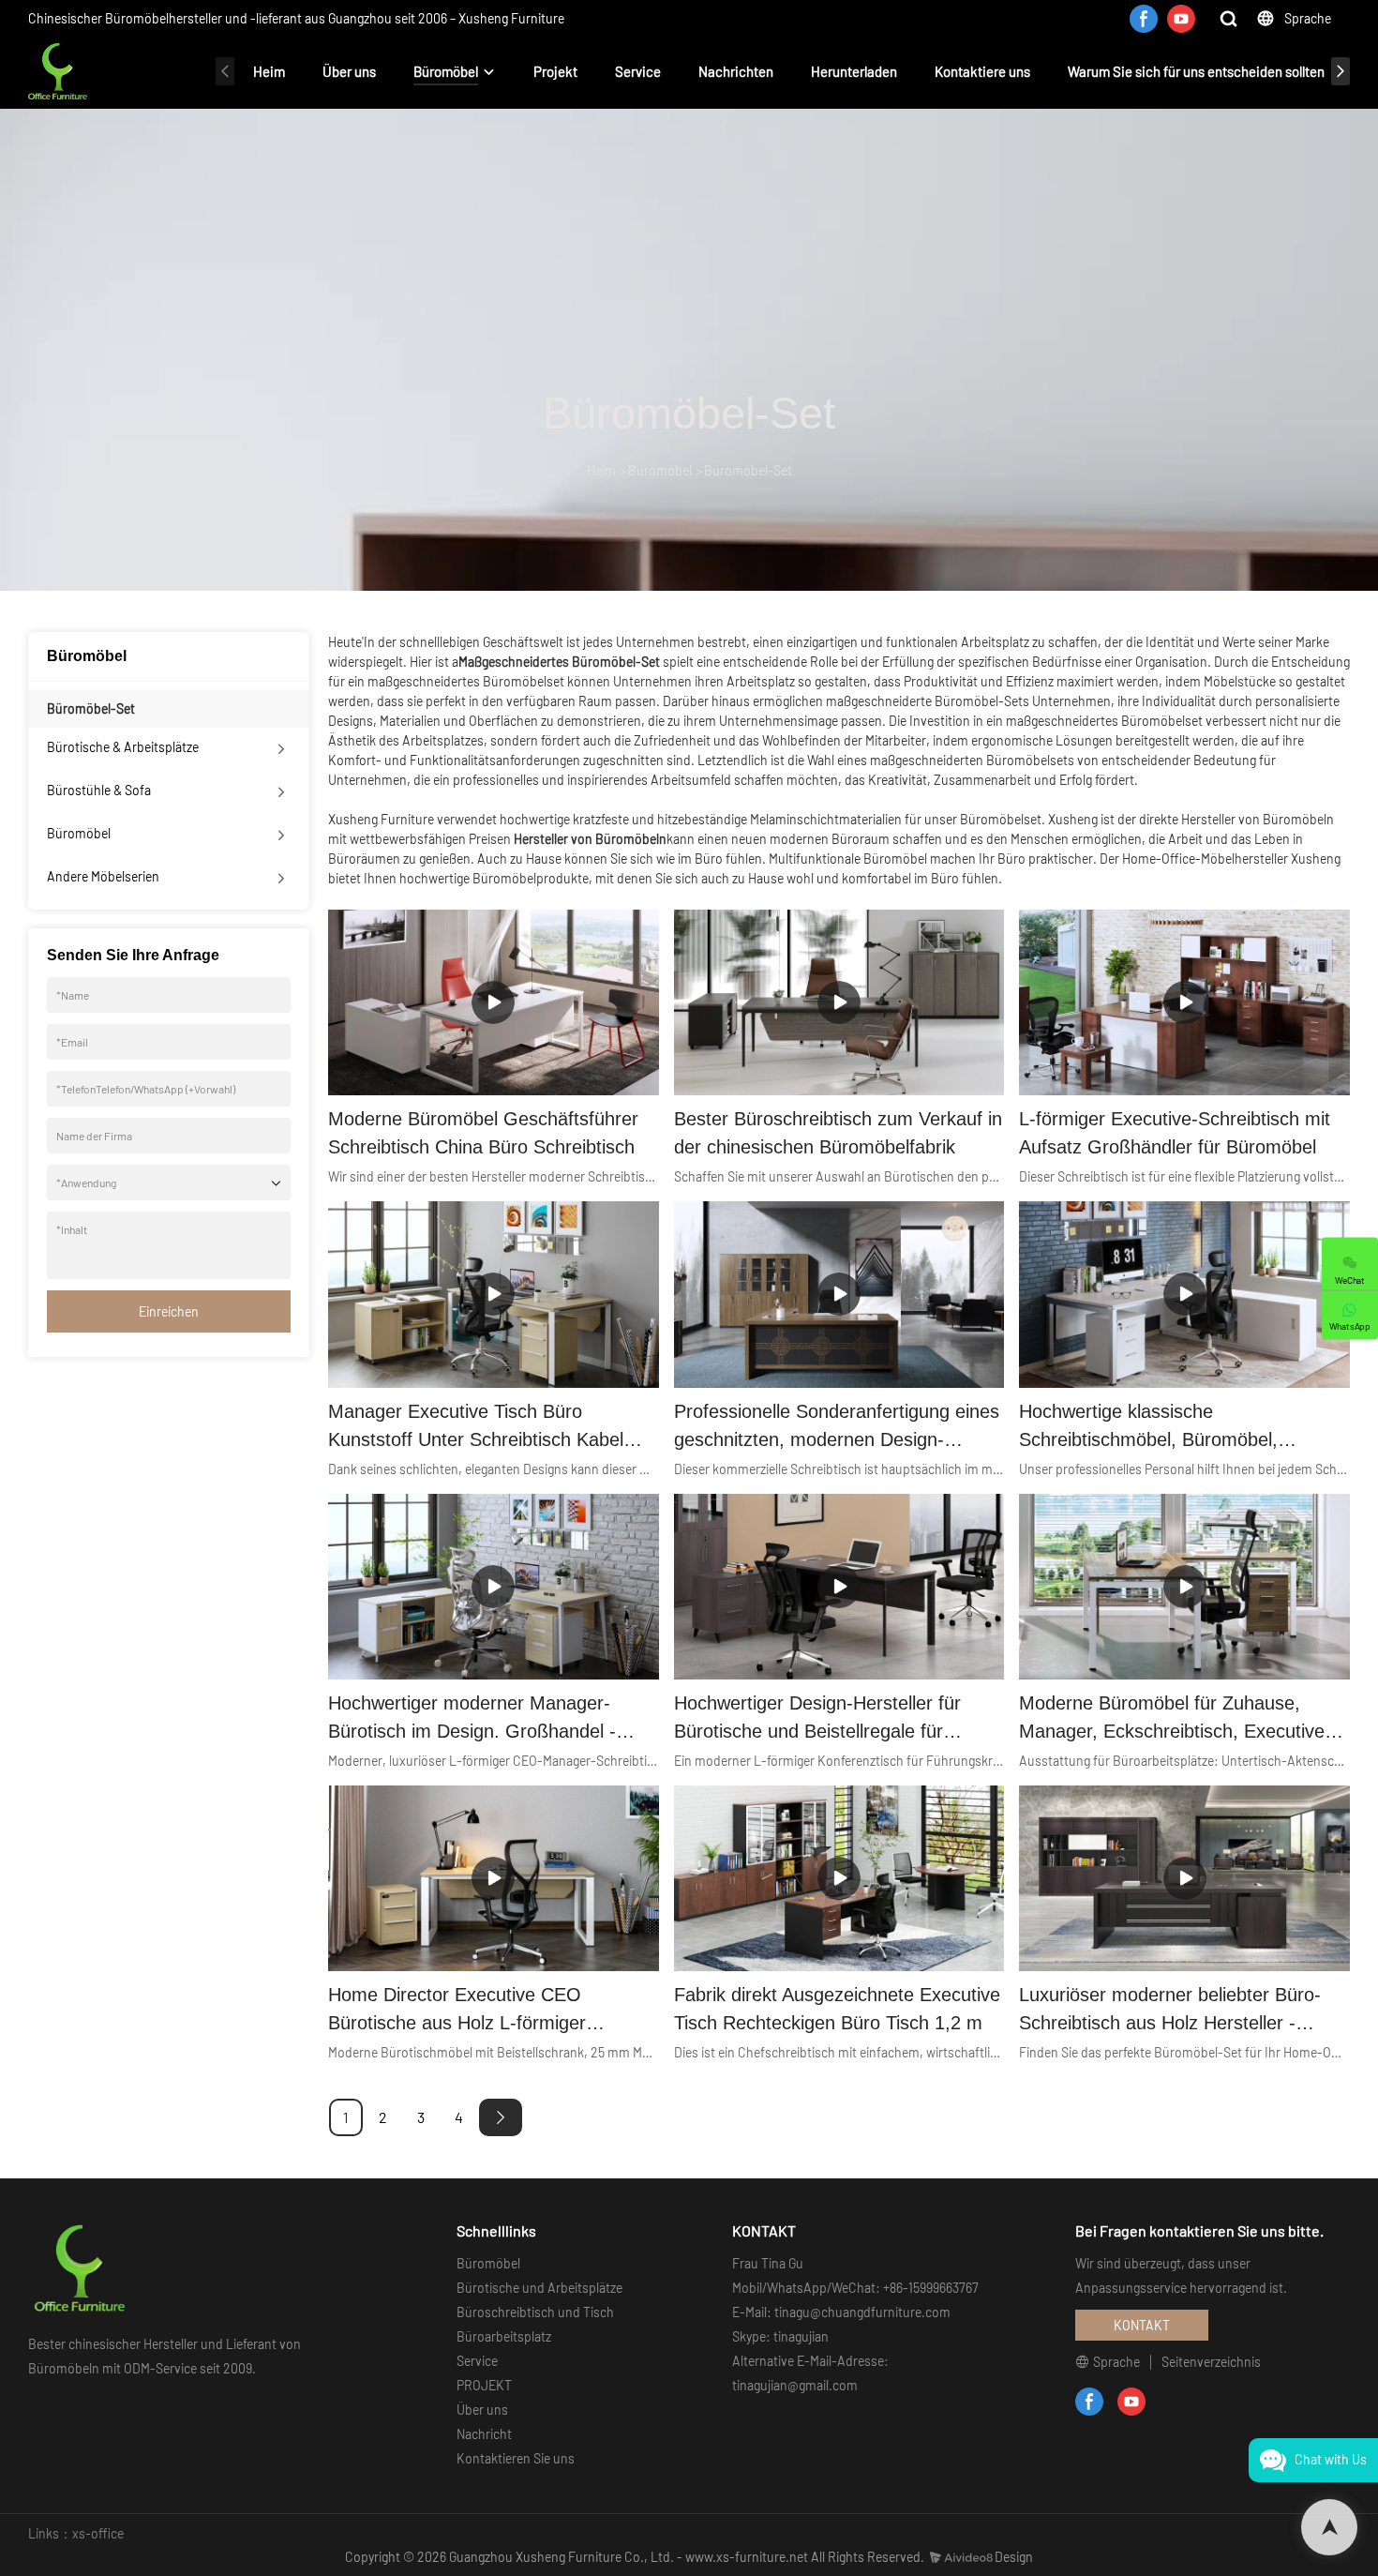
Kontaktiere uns (982, 71)
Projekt (555, 71)
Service (638, 71)
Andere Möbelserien (103, 876)
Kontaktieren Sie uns (516, 2458)
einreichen (169, 1311)
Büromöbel (446, 71)
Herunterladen (854, 71)
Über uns (349, 71)
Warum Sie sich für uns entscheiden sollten (1196, 71)
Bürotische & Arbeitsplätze (123, 747)
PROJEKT (484, 2385)
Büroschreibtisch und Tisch (535, 2312)
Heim (269, 71)
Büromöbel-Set (748, 470)
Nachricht (484, 2434)
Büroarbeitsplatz (504, 2336)
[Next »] (501, 2117)
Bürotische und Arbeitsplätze (539, 2288)
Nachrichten (736, 71)
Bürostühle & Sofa (99, 790)
